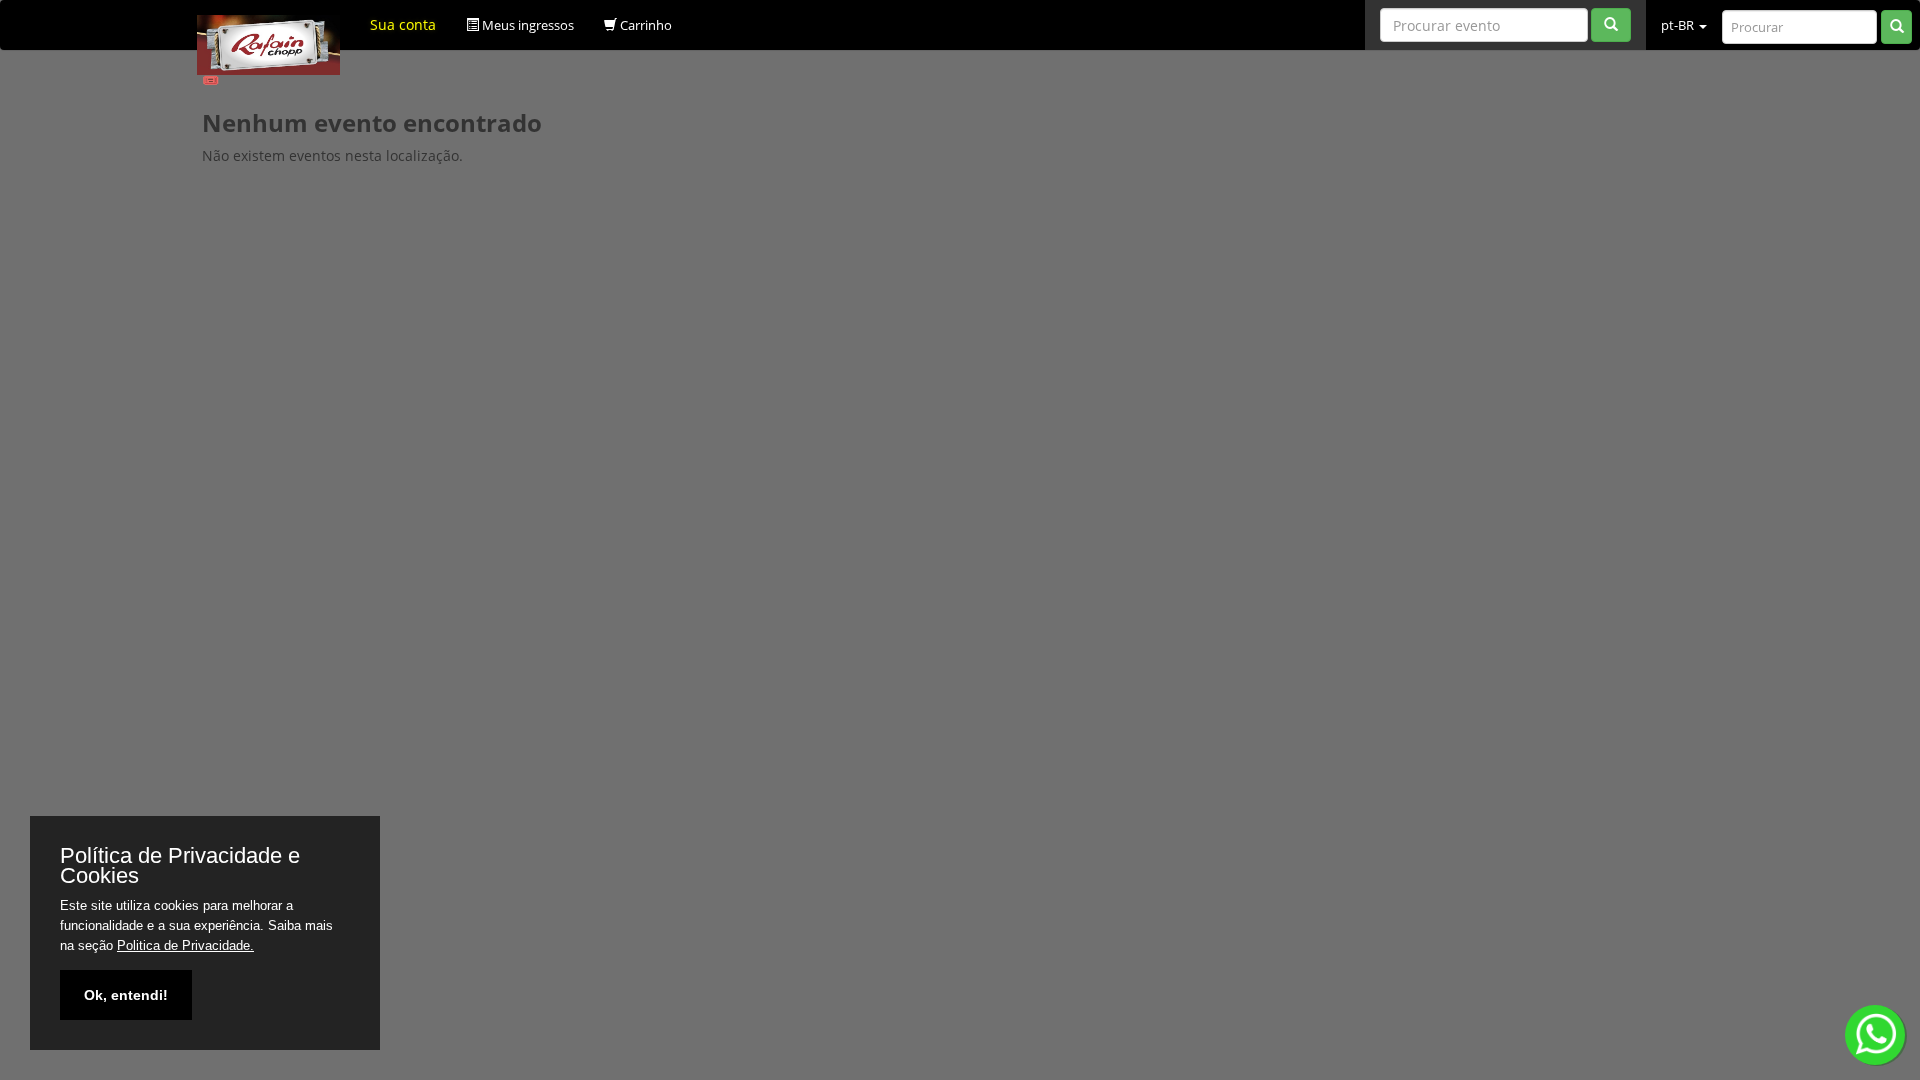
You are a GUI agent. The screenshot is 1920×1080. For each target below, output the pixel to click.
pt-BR (1679, 25)
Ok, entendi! (126, 995)
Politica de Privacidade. (185, 945)
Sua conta (403, 24)
